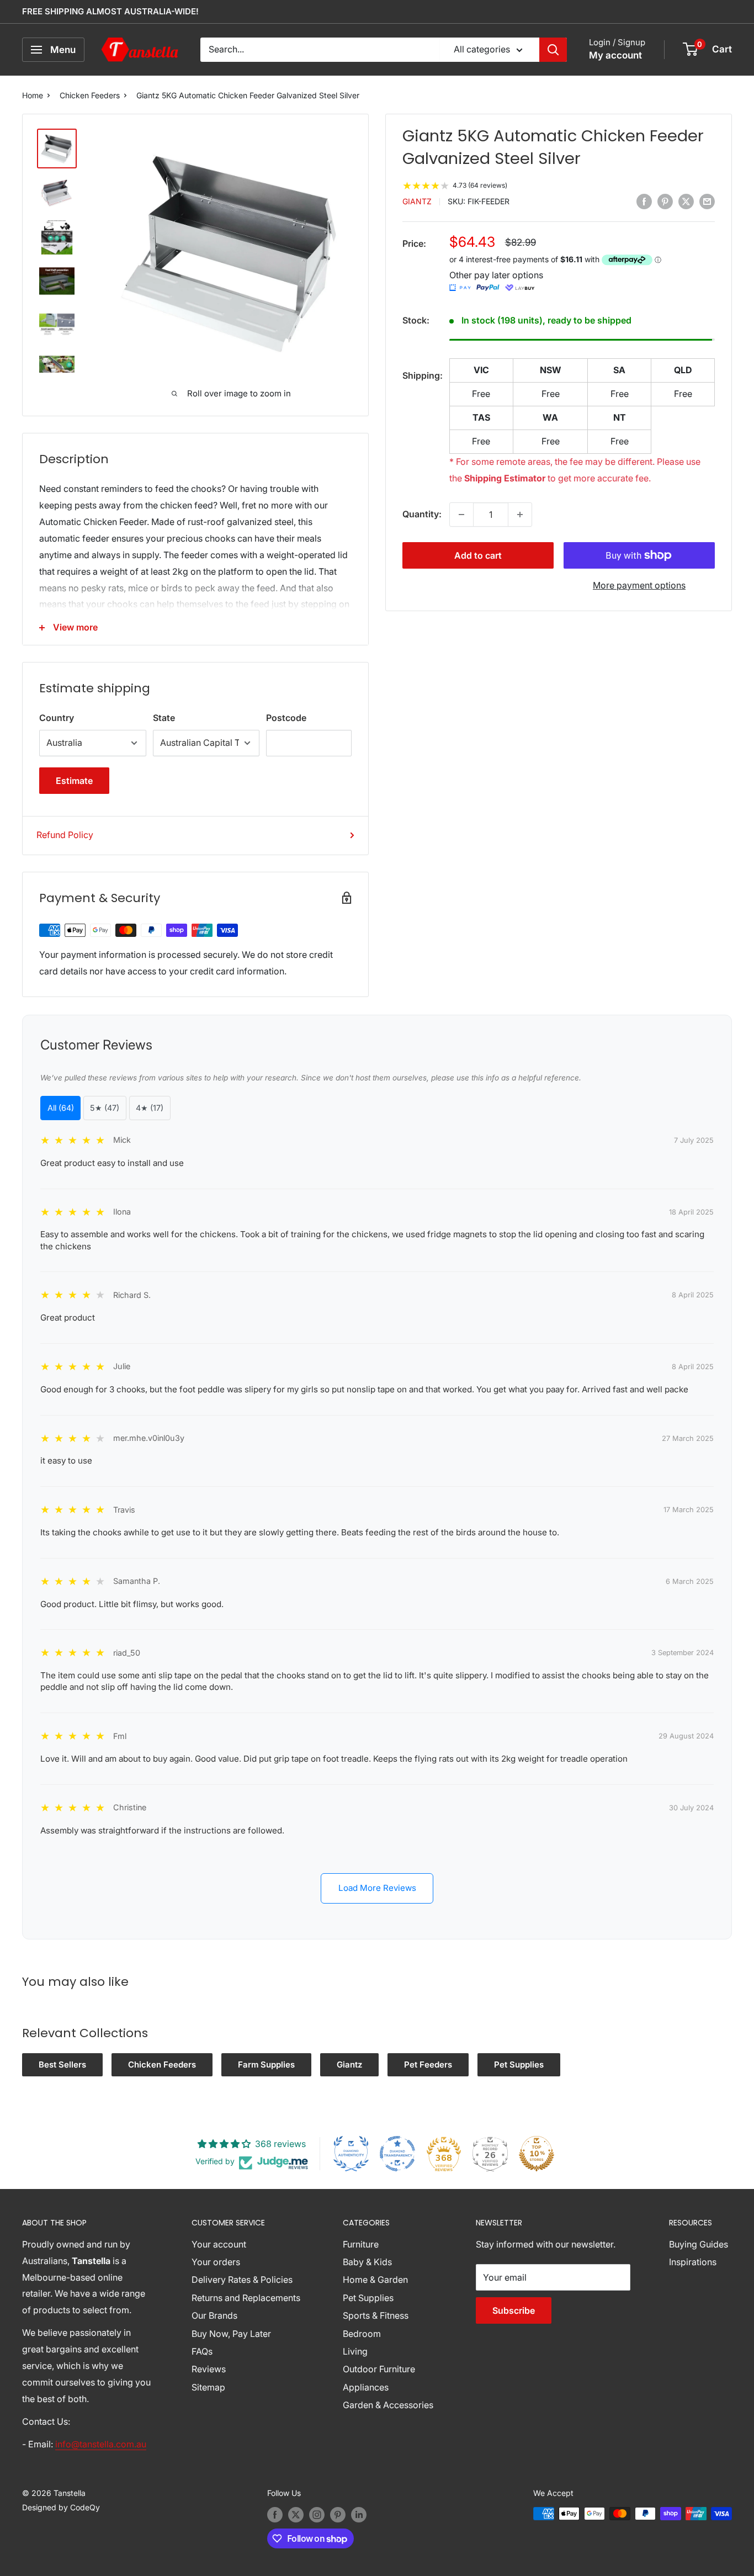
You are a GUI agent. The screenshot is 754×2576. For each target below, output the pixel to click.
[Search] (553, 50)
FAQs (202, 2351)
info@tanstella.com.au (101, 2444)
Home (33, 95)
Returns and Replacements (246, 2298)
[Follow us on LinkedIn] (359, 2515)
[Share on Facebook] (644, 201)
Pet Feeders (428, 2064)
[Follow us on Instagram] (317, 2515)
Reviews (209, 2369)
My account (615, 55)
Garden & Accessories (388, 2405)
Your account (219, 2244)
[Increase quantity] (520, 515)
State (164, 718)
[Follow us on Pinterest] (338, 2515)
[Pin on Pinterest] (665, 201)
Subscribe (514, 2310)
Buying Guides (699, 2244)
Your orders (216, 2262)
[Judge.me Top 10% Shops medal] (537, 2154)
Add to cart (478, 555)
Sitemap (208, 2387)
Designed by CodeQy (61, 2507)
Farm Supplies (266, 2064)
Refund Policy (65, 835)
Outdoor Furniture (379, 2369)
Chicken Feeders (90, 95)
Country (57, 718)
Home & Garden (375, 2280)
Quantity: (422, 514)
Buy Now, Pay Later (231, 2334)
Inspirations (693, 2262)
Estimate (74, 781)
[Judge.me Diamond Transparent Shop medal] (397, 2154)
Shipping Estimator (505, 478)
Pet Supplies (519, 2064)
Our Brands (214, 2315)
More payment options (639, 585)
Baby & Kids (367, 2262)
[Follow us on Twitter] (296, 2515)
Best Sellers (62, 2064)
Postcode (286, 718)
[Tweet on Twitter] (686, 201)
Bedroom (362, 2334)
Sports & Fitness (376, 2315)
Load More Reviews (377, 1888)
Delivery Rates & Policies (242, 2280)
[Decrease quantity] (461, 515)
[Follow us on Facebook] (275, 2515)
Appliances (366, 2387)
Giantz (417, 202)
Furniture (361, 2244)
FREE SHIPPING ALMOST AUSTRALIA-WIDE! (110, 11)
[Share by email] (707, 201)
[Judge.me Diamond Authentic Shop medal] (351, 2154)
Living (355, 2351)
